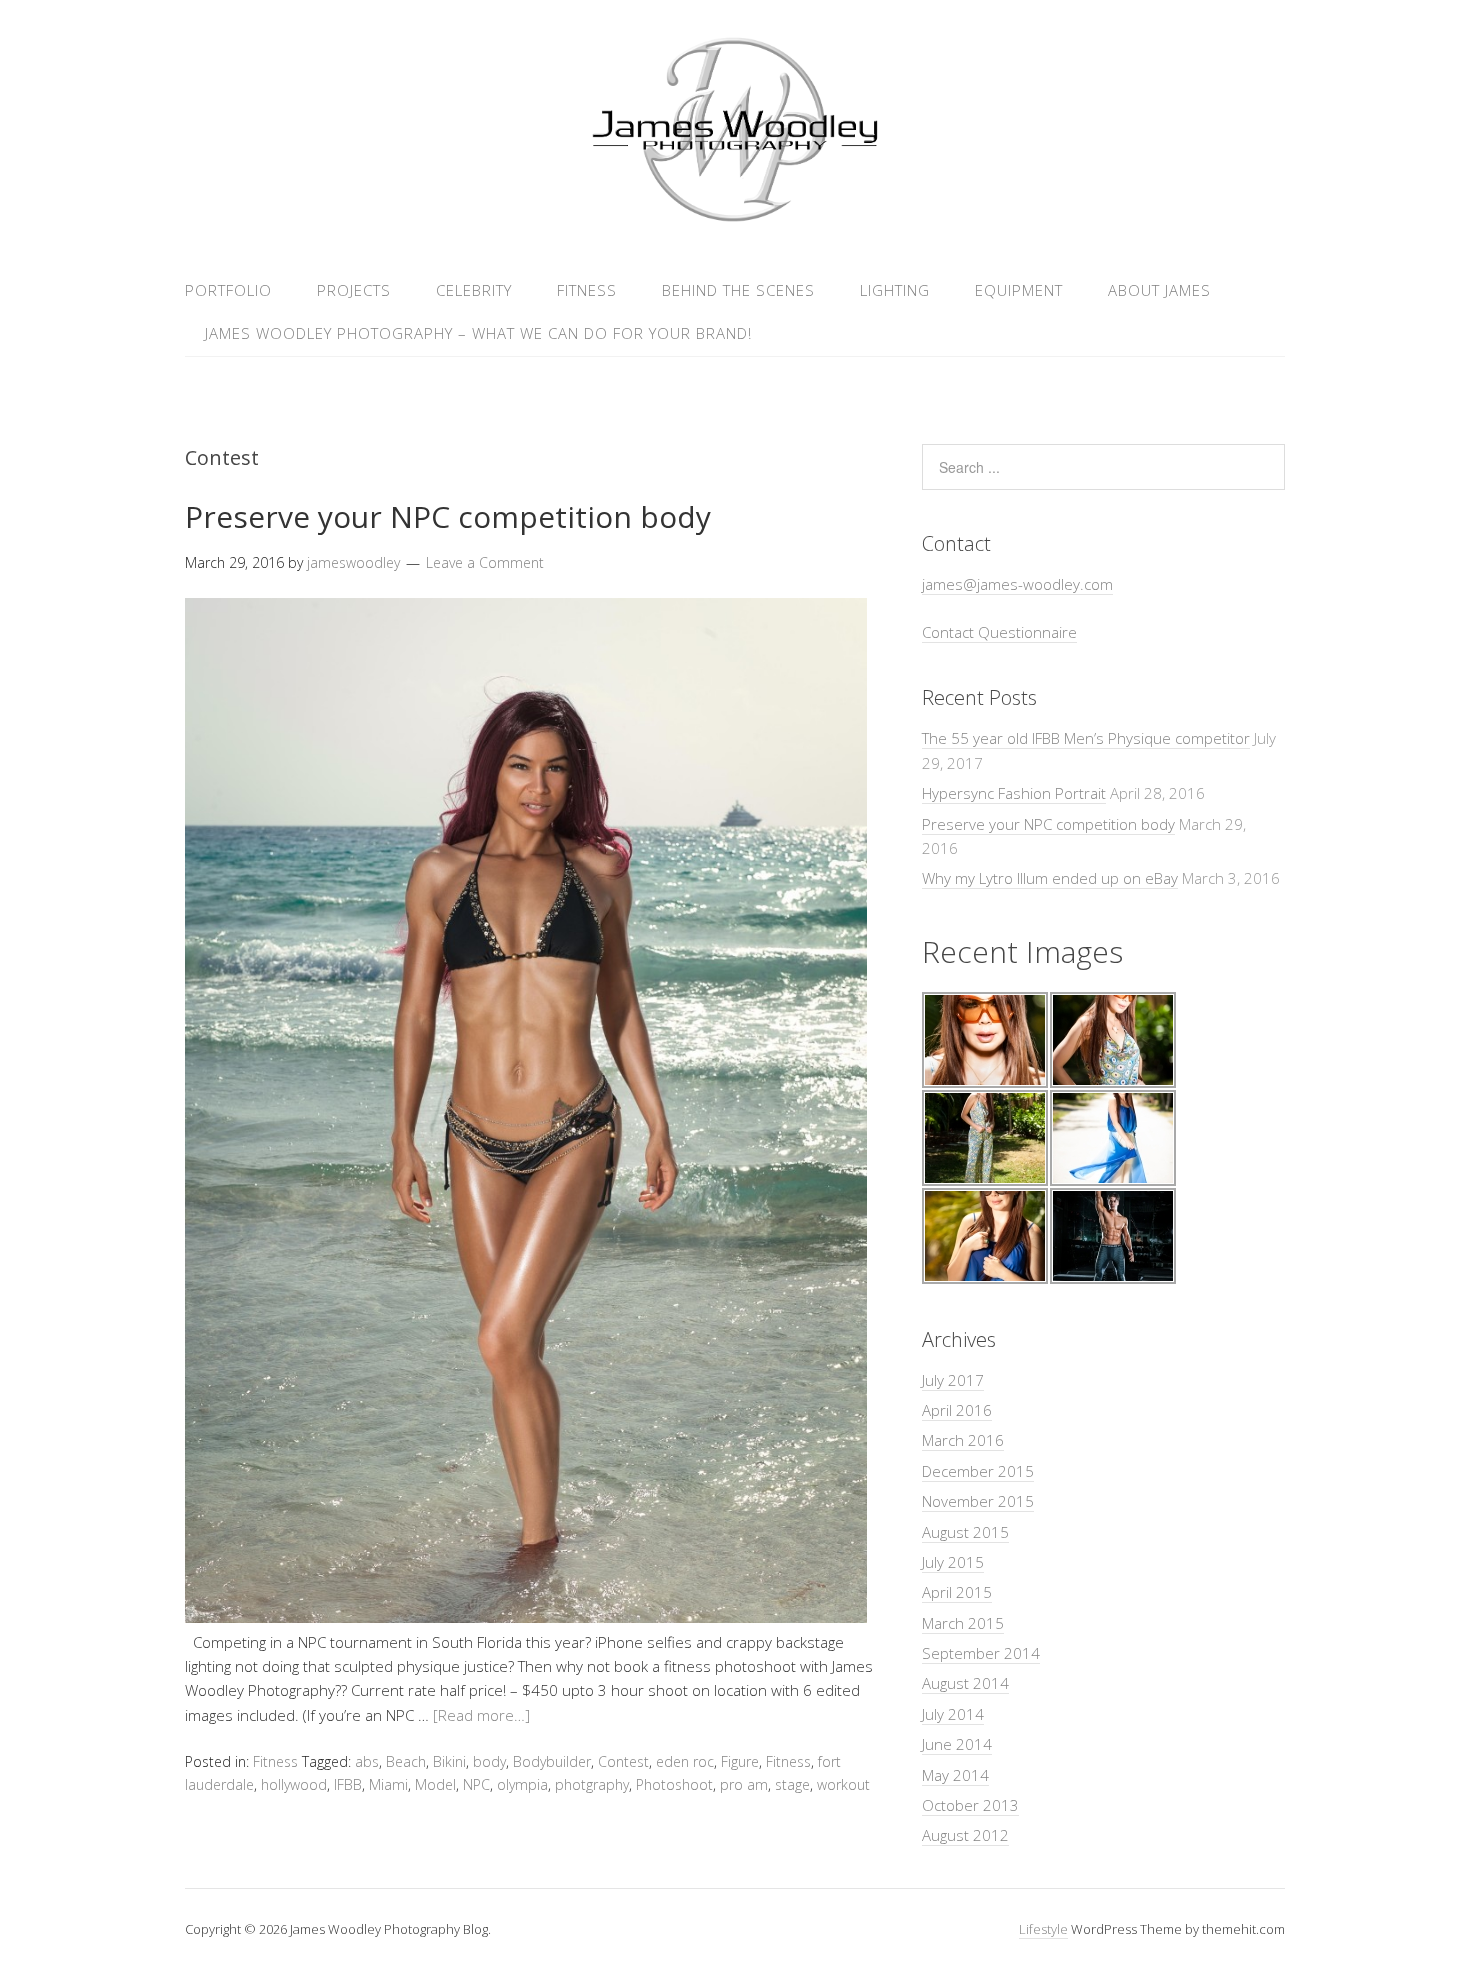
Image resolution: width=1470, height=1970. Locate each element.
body (489, 1761)
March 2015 (963, 1623)
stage (792, 1784)
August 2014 (965, 1683)
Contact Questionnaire (999, 632)
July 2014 (953, 1714)
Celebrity (474, 290)
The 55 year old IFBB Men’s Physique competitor (1086, 738)
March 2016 (963, 1440)
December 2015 (978, 1471)
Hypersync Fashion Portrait (1014, 793)
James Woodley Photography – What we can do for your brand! (478, 333)
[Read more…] (481, 1715)
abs (367, 1761)
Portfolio (228, 290)
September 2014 (981, 1653)
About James (1159, 290)
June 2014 (957, 1744)
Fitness (587, 290)
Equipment (1019, 290)
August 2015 (965, 1532)
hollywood (294, 1784)
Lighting (895, 290)
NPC (476, 1784)
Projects (354, 290)
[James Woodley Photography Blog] (734, 218)
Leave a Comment (485, 562)
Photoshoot (674, 1784)
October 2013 (970, 1805)
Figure (740, 1761)
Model (435, 1784)
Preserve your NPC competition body (448, 516)
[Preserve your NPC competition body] (526, 1617)
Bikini (449, 1761)
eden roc (685, 1761)
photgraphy (592, 1784)
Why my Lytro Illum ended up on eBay (1050, 878)
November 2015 (978, 1501)
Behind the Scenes (738, 290)
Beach (406, 1761)
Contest (623, 1761)
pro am (744, 1784)
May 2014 (955, 1775)
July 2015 (953, 1562)
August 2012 (965, 1835)
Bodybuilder (552, 1761)
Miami (388, 1784)
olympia (522, 1784)
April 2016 (957, 1410)
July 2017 (953, 1380)
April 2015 (957, 1592)
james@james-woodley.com (1017, 584)
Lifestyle (1043, 1929)
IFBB (348, 1784)
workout (843, 1784)
